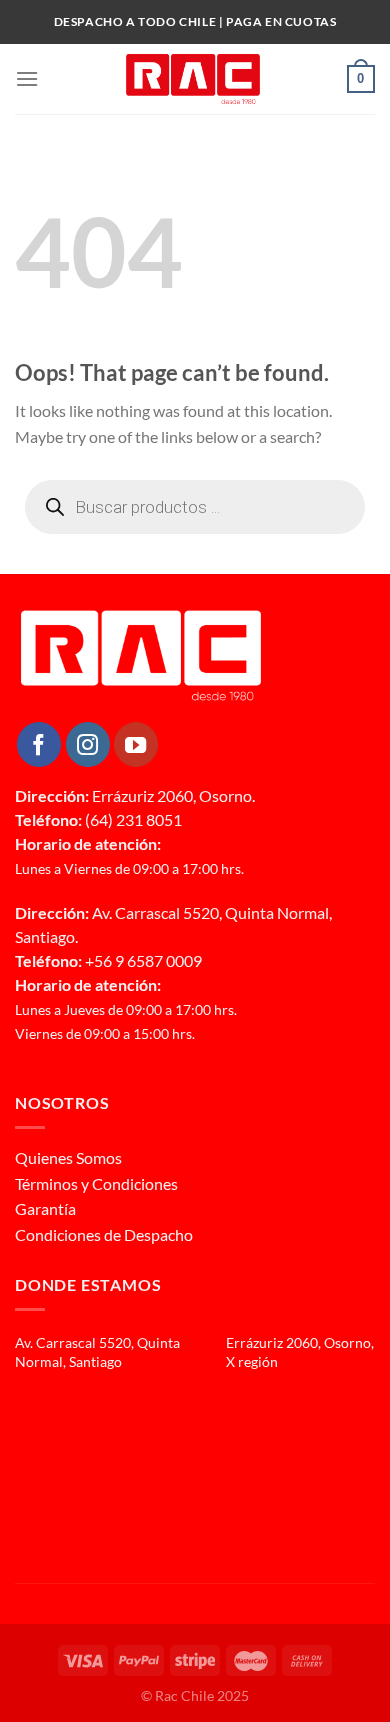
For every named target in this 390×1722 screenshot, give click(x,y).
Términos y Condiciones (96, 1183)
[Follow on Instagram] (88, 744)
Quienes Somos (68, 1157)
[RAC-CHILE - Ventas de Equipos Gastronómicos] (193, 79)
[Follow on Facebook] (39, 744)
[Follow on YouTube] (136, 744)
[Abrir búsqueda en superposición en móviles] (195, 507)
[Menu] (27, 78)
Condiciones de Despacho (104, 1234)
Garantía (45, 1208)
